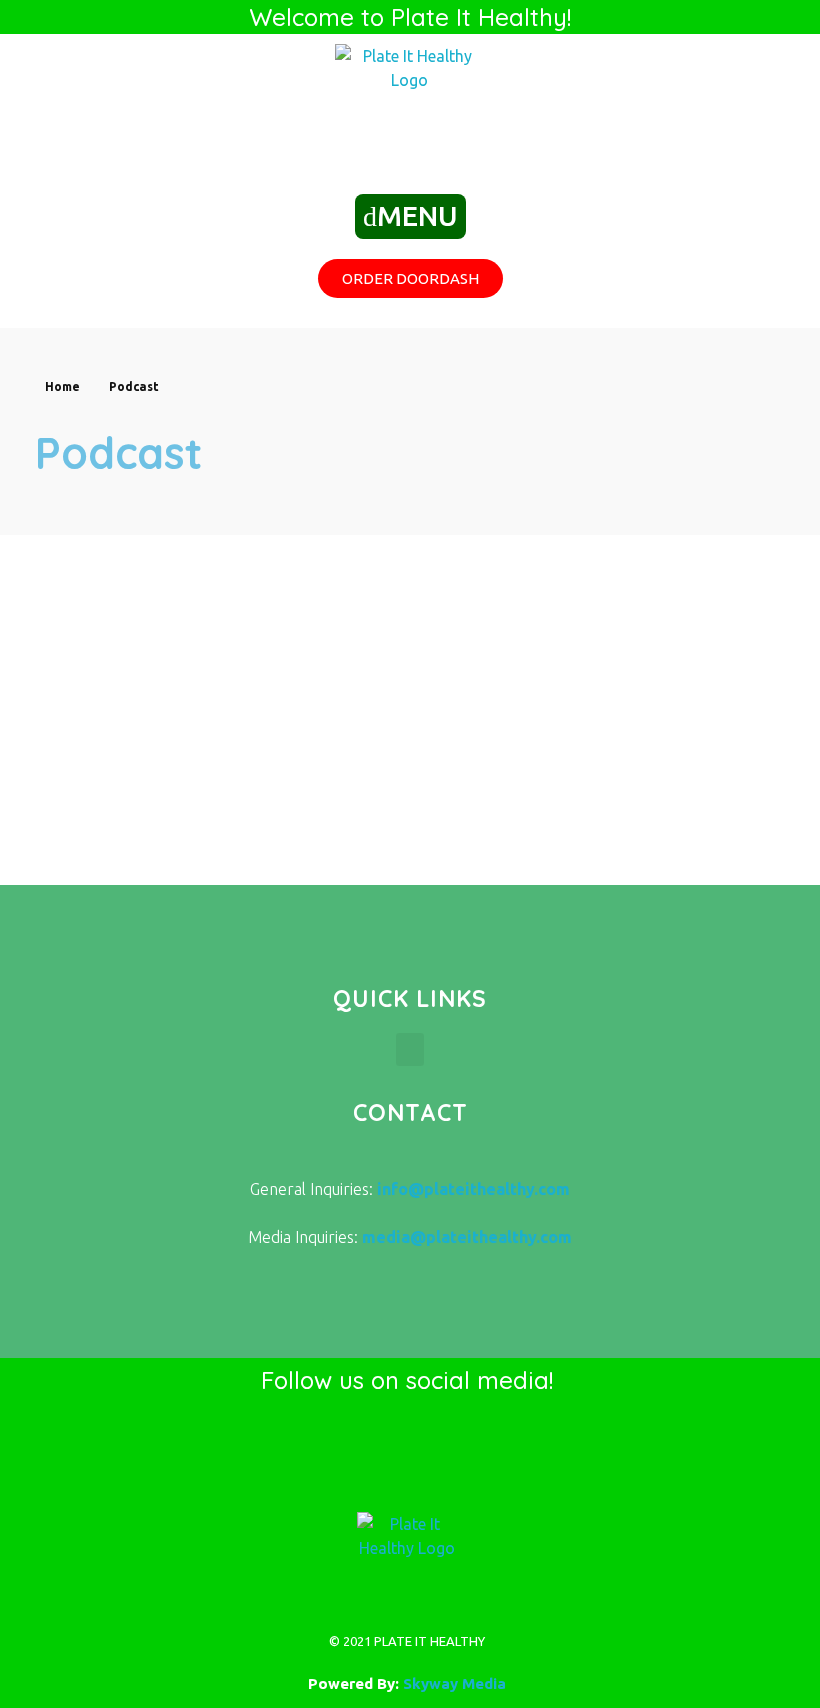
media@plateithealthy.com (467, 1237)
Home (62, 386)
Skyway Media (454, 1683)
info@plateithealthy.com (473, 1189)
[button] (410, 1049)
